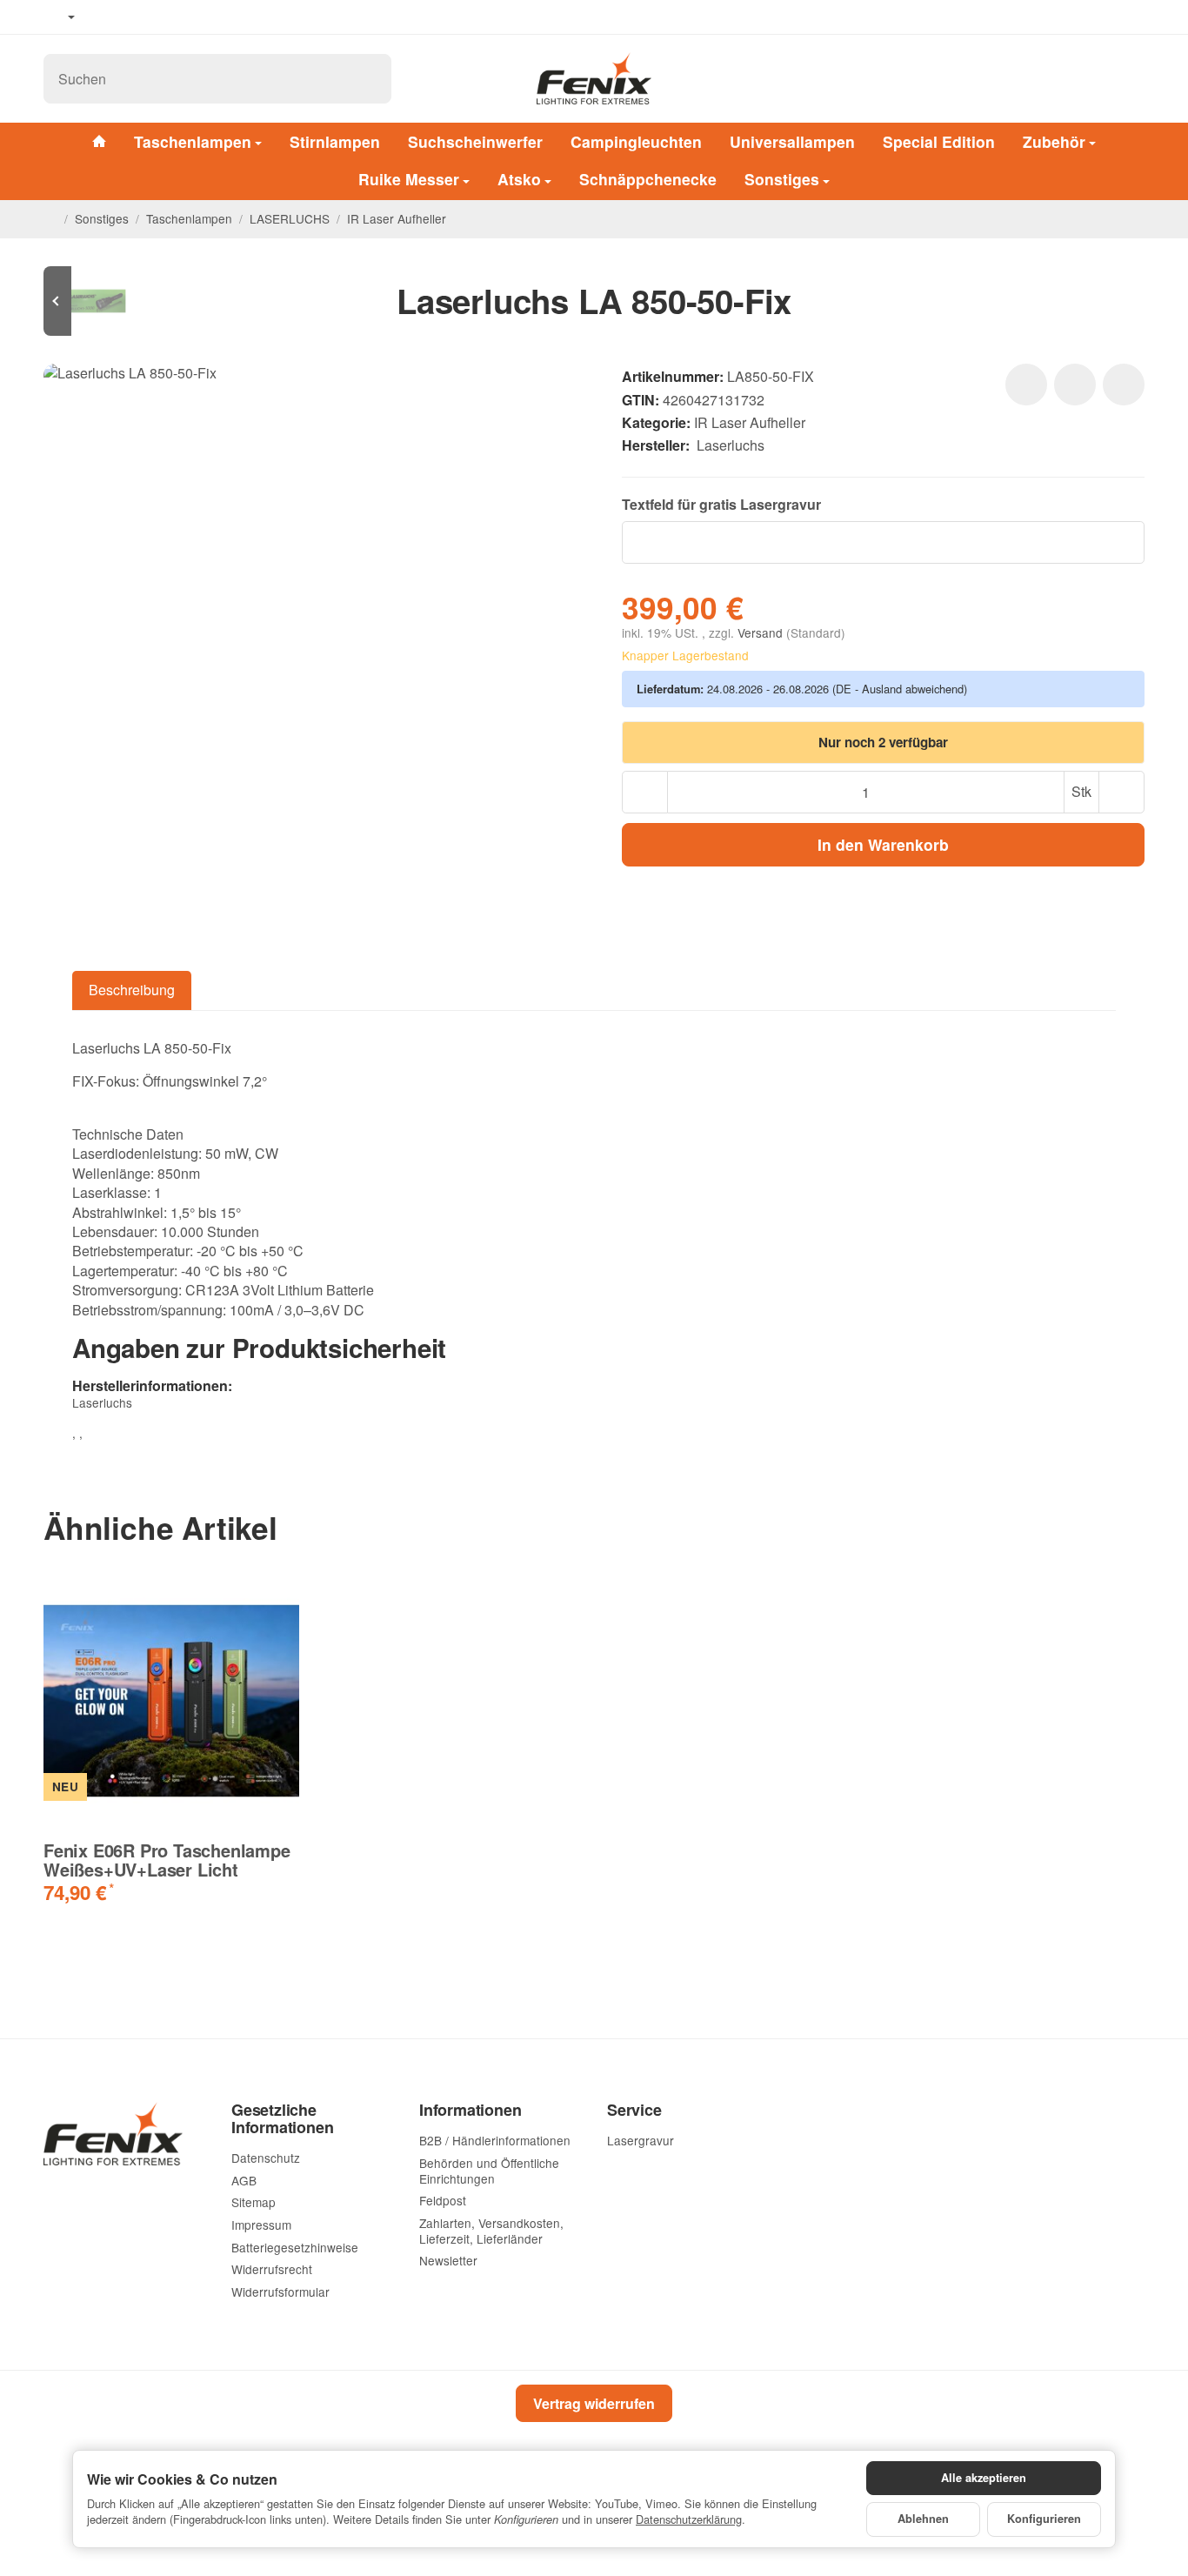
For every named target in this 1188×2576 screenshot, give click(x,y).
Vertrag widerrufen (594, 2403)
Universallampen (792, 141)
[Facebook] (105, 17)
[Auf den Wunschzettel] (1026, 385)
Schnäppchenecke (648, 180)
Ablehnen (923, 2519)
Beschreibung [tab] (132, 990)
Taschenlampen (193, 141)
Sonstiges (782, 180)
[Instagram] (157, 17)
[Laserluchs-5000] (96, 301)
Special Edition (939, 141)
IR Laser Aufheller (750, 422)
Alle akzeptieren (984, 2478)
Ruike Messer (409, 180)
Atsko (519, 180)
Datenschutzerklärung (689, 2519)
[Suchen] (369, 79)
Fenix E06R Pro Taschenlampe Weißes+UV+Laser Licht (167, 1860)
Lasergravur (781, 504)
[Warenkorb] (1128, 79)
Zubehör (1054, 141)
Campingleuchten (636, 141)
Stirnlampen (335, 141)
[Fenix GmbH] (594, 78)
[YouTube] (131, 17)
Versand (762, 632)
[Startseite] (50, 218)
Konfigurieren (1044, 2519)
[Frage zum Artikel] (1124, 385)
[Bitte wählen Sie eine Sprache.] (59, 17)
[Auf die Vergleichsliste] (1075, 385)
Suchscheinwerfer (475, 141)
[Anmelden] (1086, 79)
